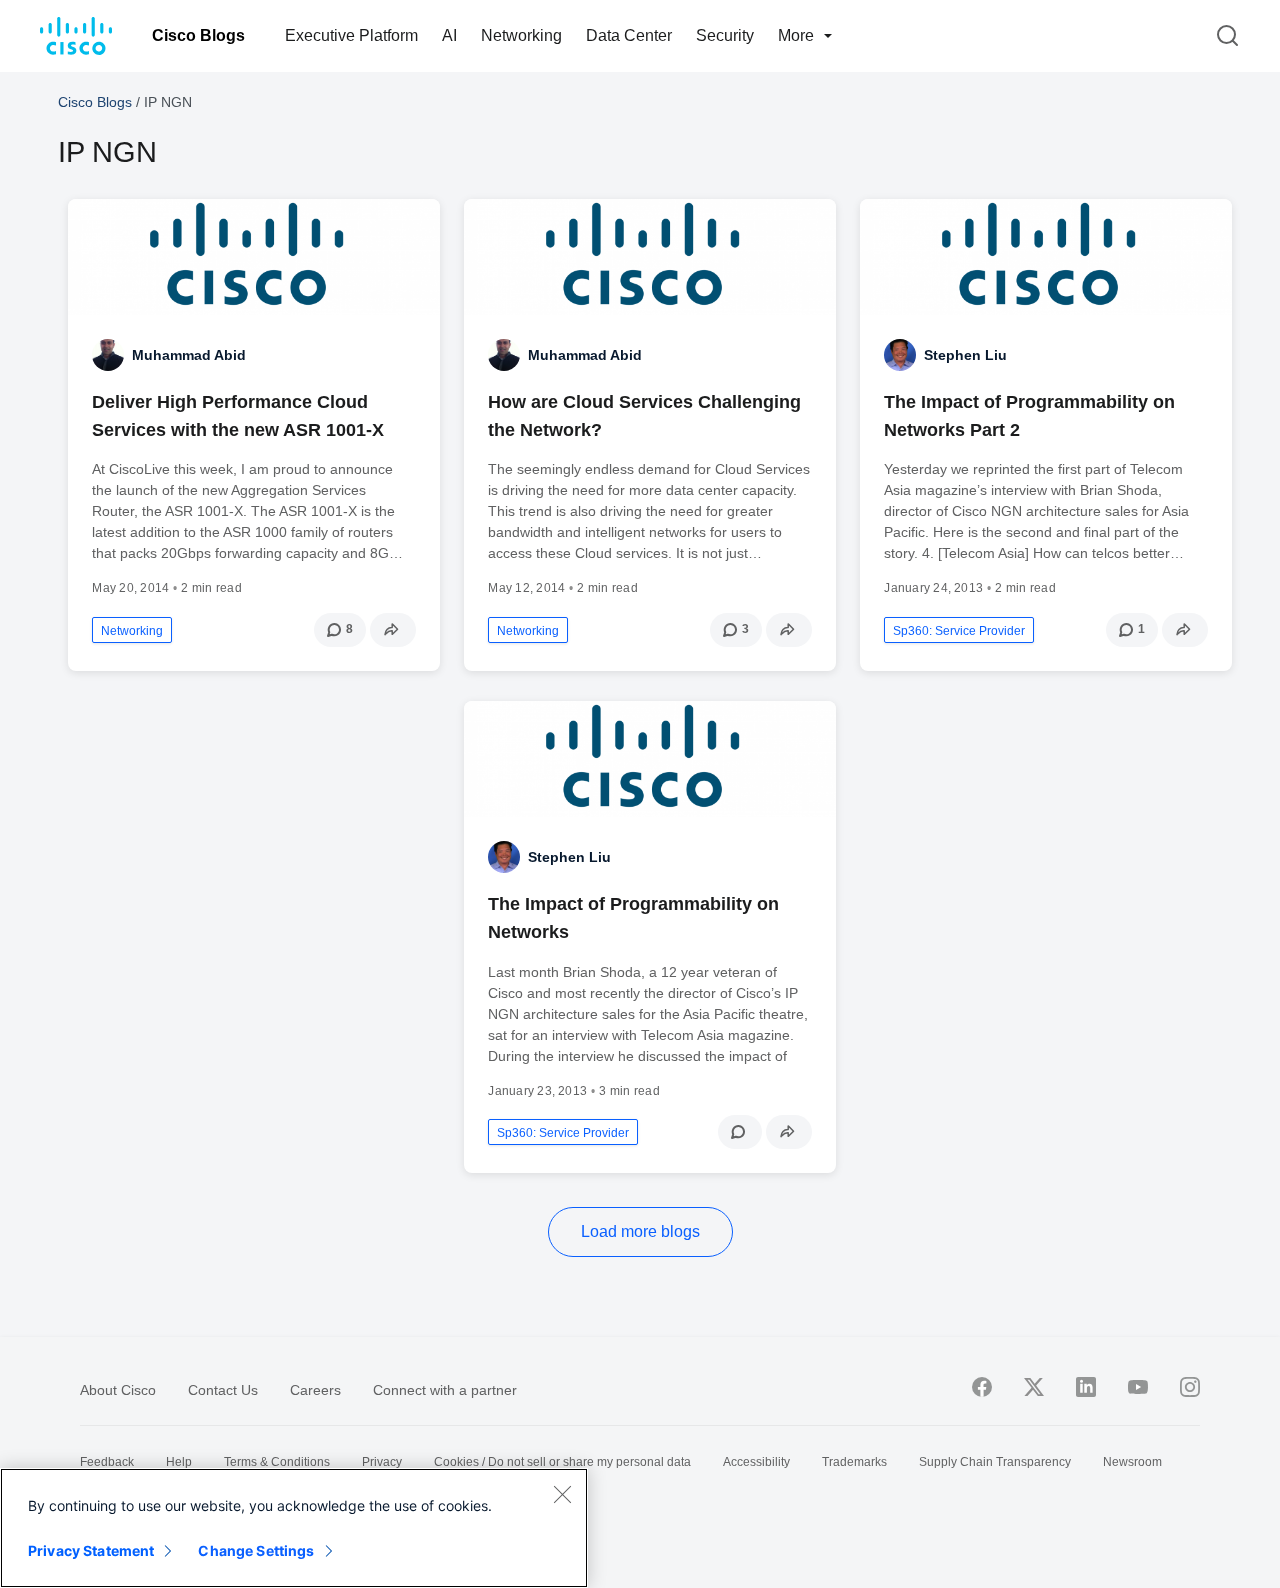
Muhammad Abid (189, 355)
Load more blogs (640, 1231)
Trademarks (854, 1462)
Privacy (382, 1462)
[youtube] (1138, 1387)
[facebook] (982, 1387)
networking (132, 631)
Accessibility (756, 1462)
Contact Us (223, 1390)
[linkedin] (1086, 1387)
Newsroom (1132, 1462)
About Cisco (118, 1390)
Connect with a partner (445, 1390)
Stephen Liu (965, 355)
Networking (521, 35)
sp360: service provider (959, 631)
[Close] (562, 1494)
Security (725, 35)
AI (449, 35)
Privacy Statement (91, 1550)
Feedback (107, 1462)
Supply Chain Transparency (995, 1462)
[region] (294, 1528)
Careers (315, 1390)
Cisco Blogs (198, 35)
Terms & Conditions (277, 1462)
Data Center (629, 35)
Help (179, 1462)
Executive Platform (351, 35)
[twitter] (1034, 1387)
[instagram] (1190, 1387)
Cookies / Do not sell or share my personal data (562, 1462)
